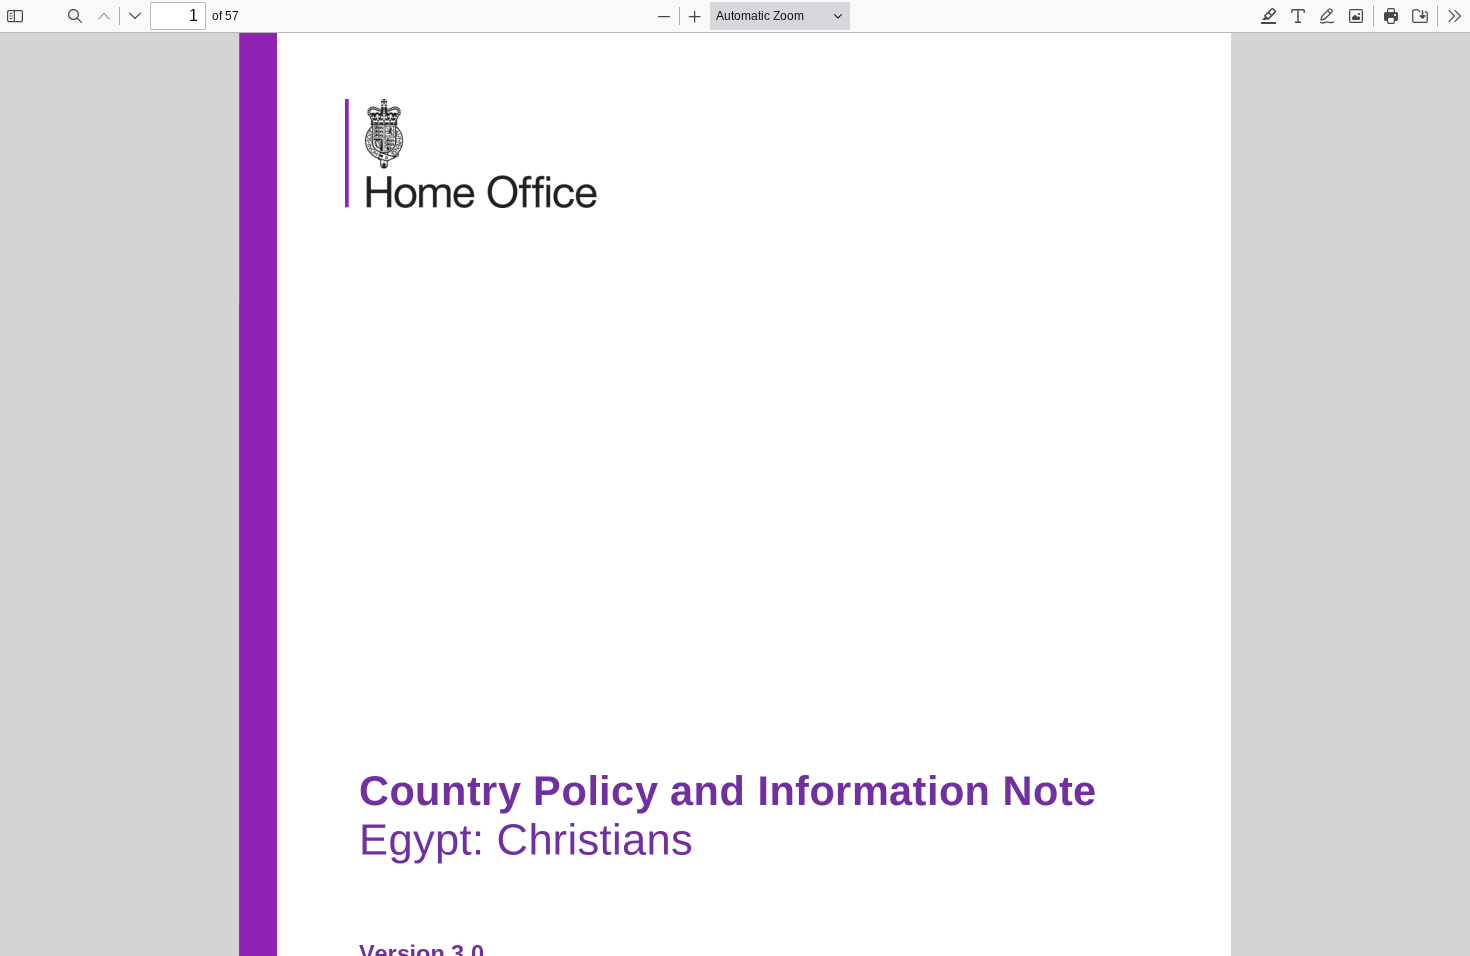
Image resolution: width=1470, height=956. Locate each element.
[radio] (1269, 16)
